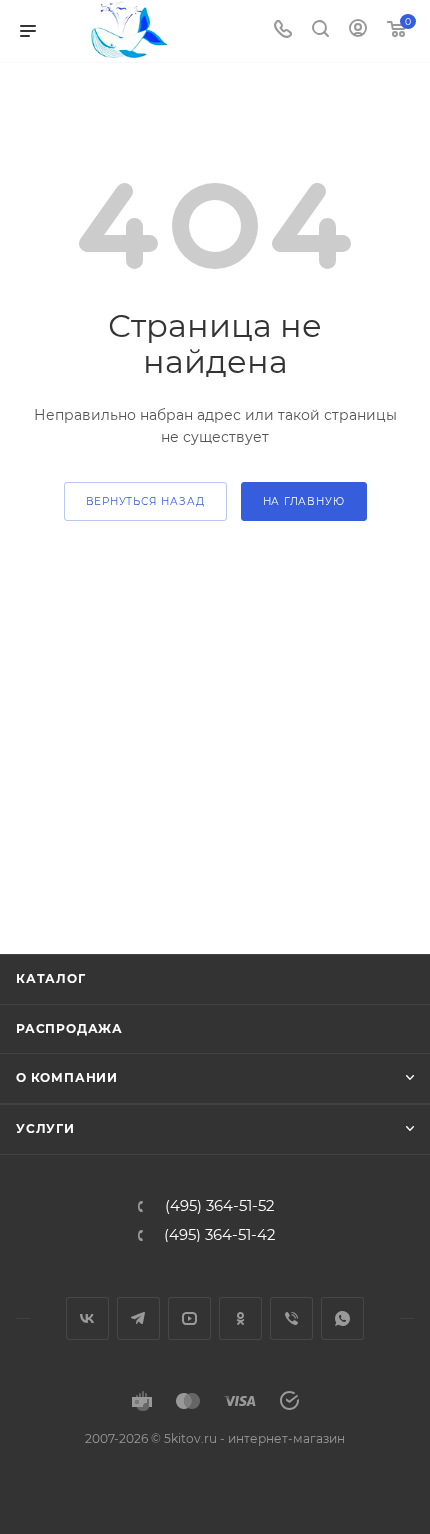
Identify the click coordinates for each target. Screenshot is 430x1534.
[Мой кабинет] (358, 31)
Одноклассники (240, 1318)
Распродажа (69, 1028)
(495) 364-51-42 (219, 1235)
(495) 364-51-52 (219, 1206)
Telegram (138, 1318)
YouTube (189, 1318)
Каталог (51, 978)
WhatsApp (342, 1318)
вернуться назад (145, 501)
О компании (67, 1077)
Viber (291, 1318)
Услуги (45, 1128)
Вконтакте (87, 1318)
